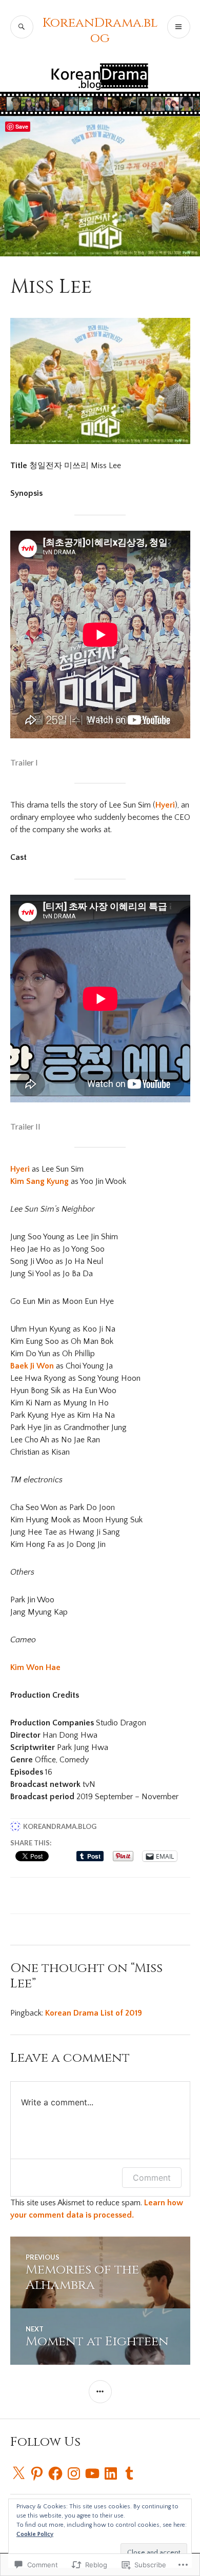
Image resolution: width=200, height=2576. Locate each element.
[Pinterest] (37, 2473)
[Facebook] (55, 2473)
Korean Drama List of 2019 (94, 2013)
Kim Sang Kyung (41, 1181)
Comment (152, 2178)
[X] (18, 2473)
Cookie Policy (35, 2534)
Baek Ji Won (33, 1366)
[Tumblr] (129, 2473)
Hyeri (165, 805)
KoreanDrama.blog (100, 31)
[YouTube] (92, 2473)
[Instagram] (74, 2473)
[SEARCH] (22, 27)
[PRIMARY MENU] (179, 27)
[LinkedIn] (111, 2473)
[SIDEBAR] (100, 2392)
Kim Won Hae (35, 1667)
